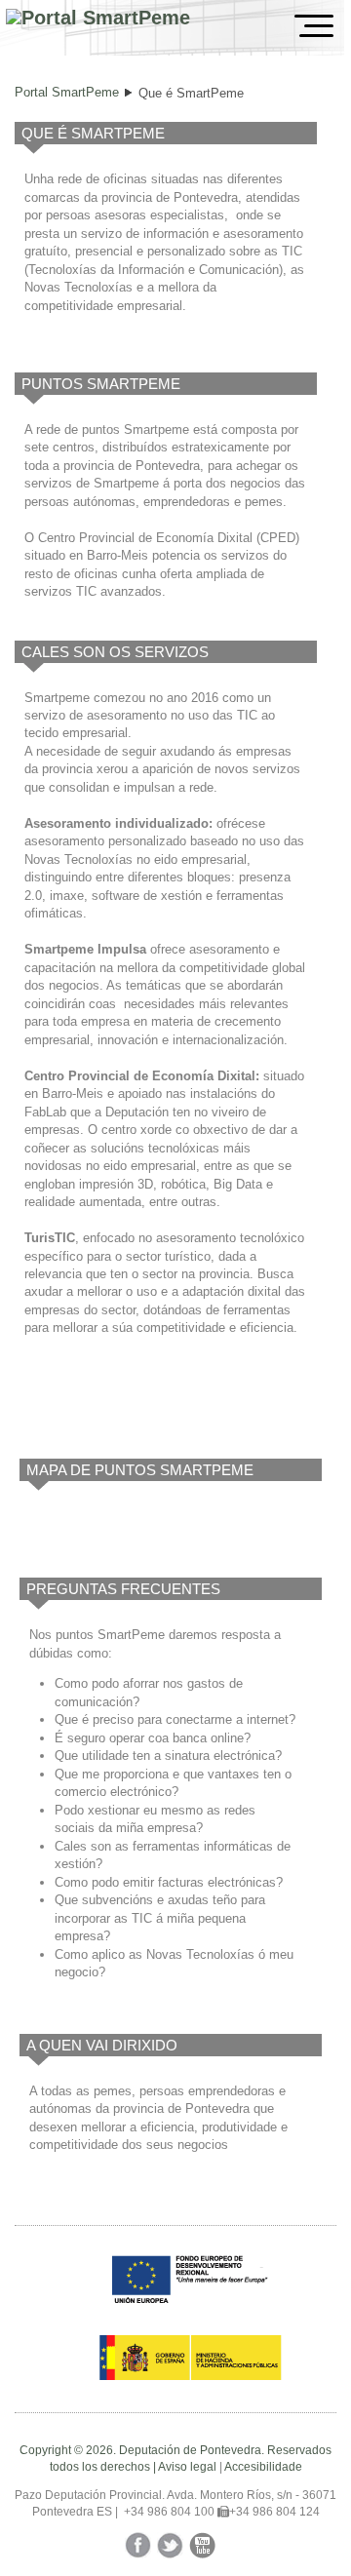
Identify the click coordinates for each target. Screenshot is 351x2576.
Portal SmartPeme (67, 92)
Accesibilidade (263, 2467)
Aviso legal (187, 2467)
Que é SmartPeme (191, 93)
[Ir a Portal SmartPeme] (98, 18)
